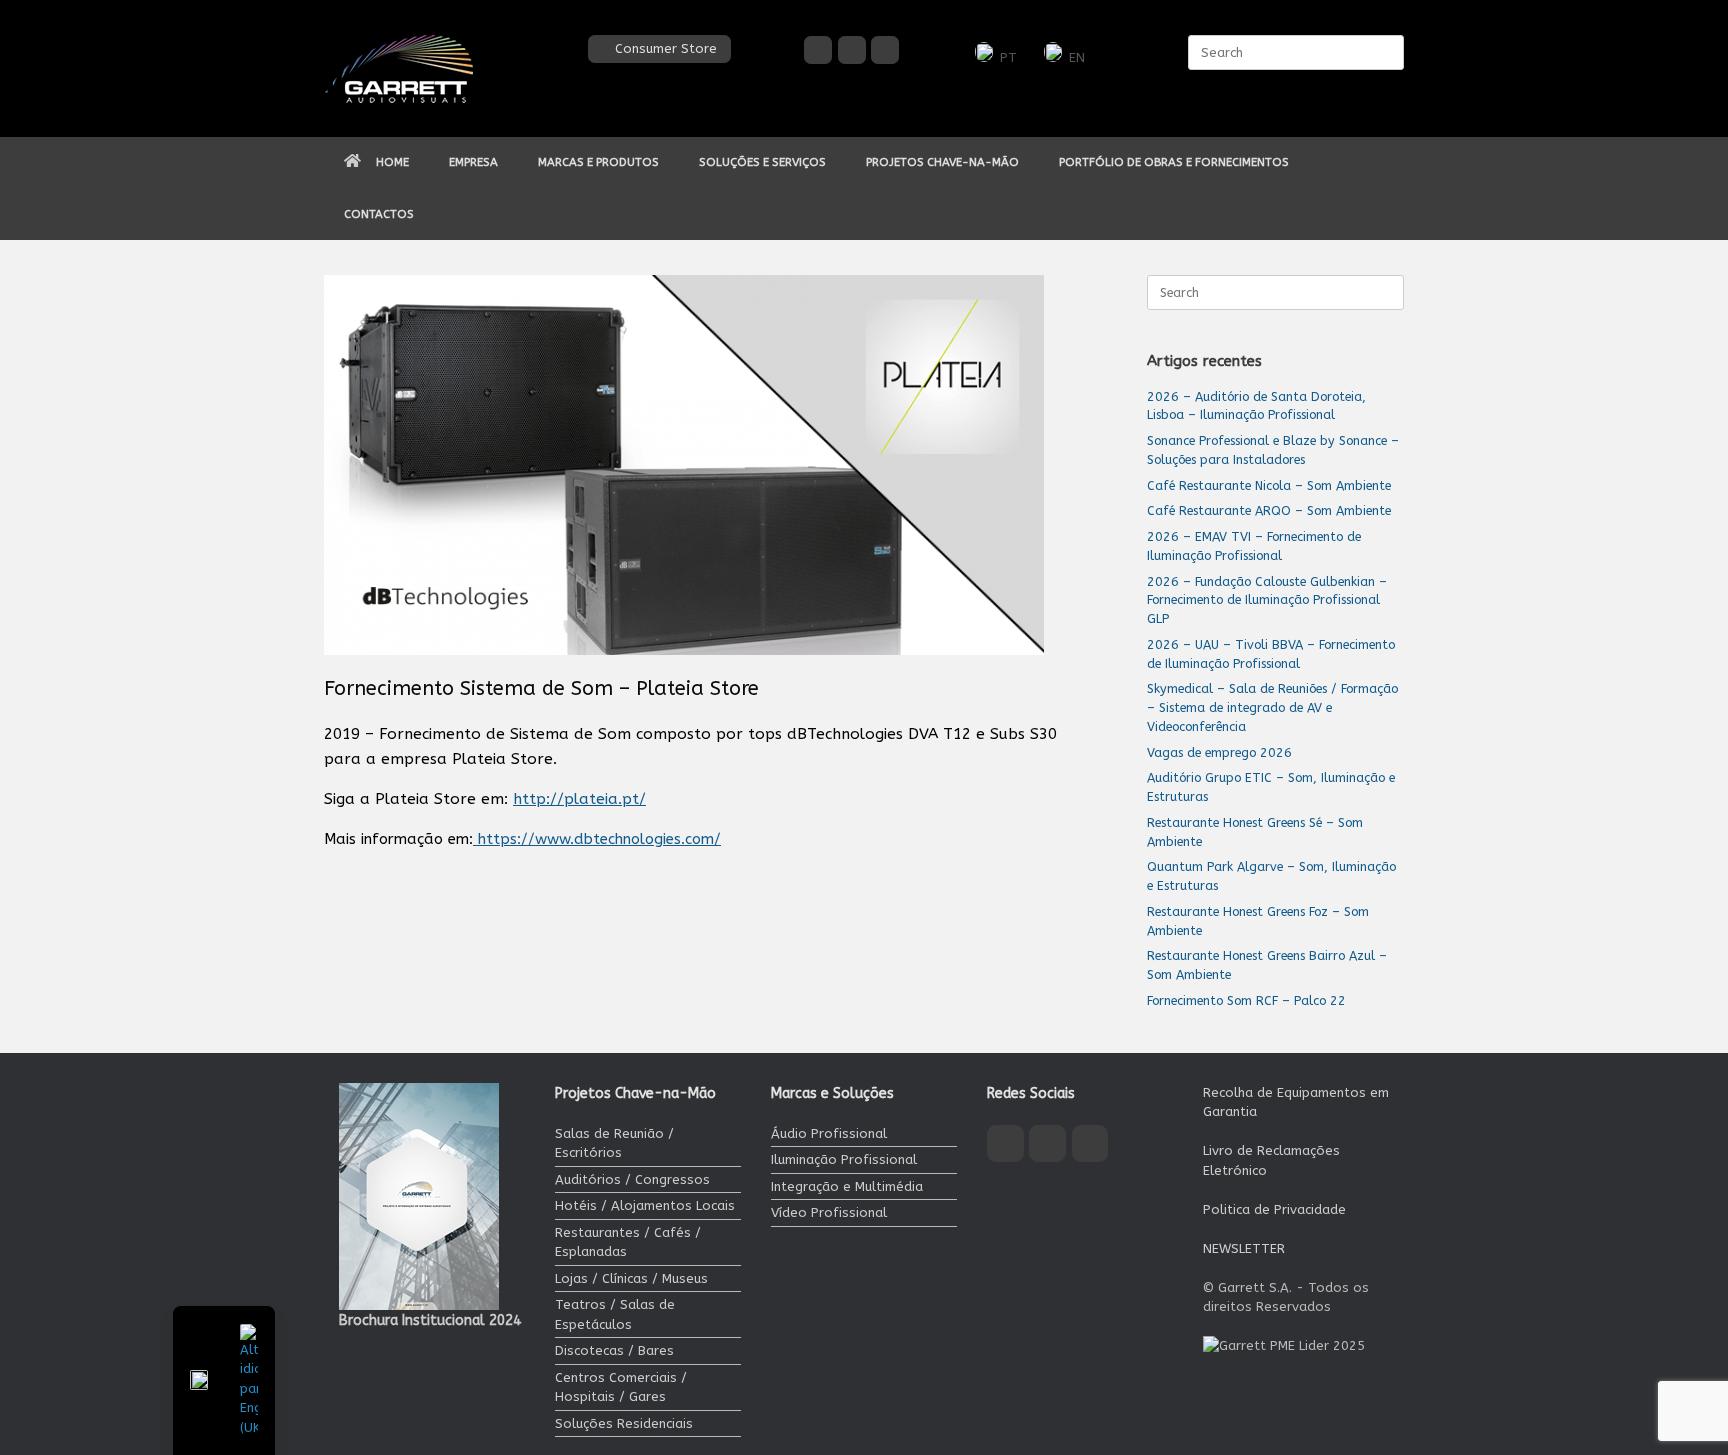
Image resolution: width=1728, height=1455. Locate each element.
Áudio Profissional (829, 1133)
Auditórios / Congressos (632, 1179)
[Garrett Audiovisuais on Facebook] (818, 50)
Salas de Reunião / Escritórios (614, 1143)
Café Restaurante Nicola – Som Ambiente (1269, 485)
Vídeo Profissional (829, 1212)
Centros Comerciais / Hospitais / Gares (621, 1387)
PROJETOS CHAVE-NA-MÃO (942, 162)
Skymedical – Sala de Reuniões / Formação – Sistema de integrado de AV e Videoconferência (1272, 707)
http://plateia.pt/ (579, 799)
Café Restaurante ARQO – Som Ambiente (1269, 510)
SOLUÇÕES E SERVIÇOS (762, 162)
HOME (392, 162)
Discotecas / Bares (614, 1350)
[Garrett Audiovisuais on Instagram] (852, 50)
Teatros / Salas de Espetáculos (615, 1314)
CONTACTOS (379, 214)
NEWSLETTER (1244, 1248)
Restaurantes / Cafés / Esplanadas (628, 1242)
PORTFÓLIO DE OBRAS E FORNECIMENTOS (1174, 162)
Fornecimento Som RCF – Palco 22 (1246, 1000)
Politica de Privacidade (1274, 1209)
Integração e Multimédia (847, 1186)
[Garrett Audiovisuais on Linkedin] (885, 50)
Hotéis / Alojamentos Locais (645, 1205)
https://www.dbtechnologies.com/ (597, 839)
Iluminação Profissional (844, 1159)
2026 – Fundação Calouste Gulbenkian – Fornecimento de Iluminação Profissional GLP (1267, 600)
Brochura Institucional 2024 (430, 1320)
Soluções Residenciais (624, 1423)
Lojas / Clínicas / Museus (631, 1278)
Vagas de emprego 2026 (1219, 752)
